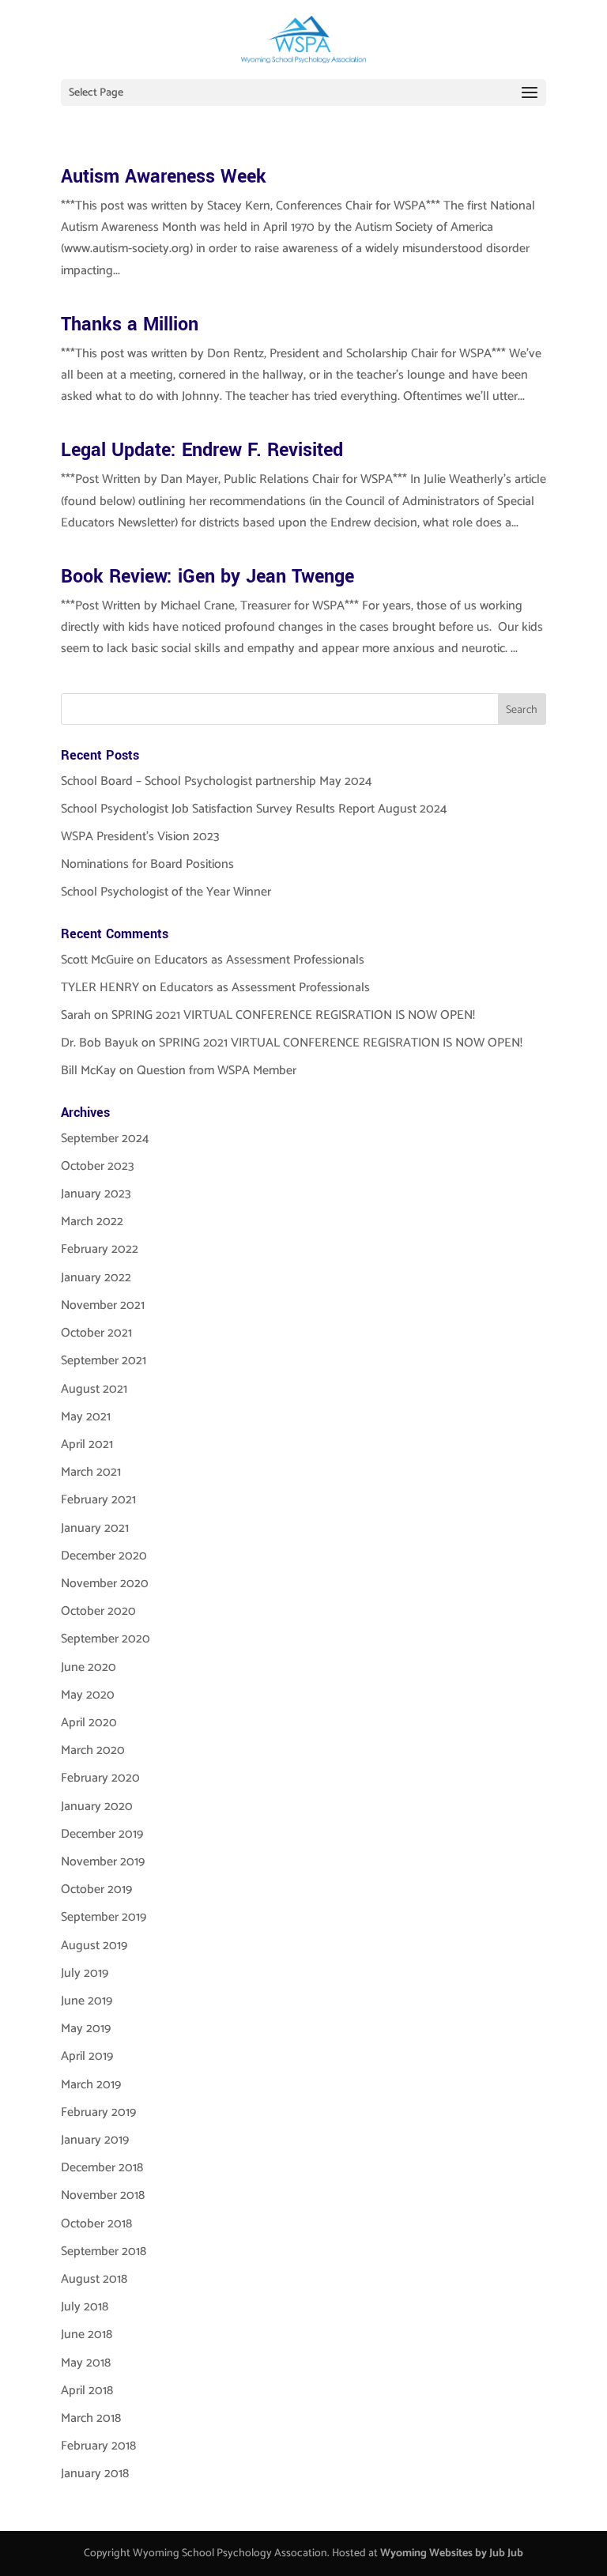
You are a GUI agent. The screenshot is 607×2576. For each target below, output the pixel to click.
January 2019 (95, 2140)
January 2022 (96, 1278)
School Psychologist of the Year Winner (166, 892)
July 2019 (85, 1973)
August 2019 (94, 1946)
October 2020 (98, 1611)
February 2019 (98, 2112)
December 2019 (102, 1834)
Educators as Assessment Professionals (259, 960)
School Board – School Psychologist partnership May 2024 (217, 781)
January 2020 (97, 1807)
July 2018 (85, 2307)
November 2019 (103, 1862)
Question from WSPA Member (217, 1071)
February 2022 (100, 1249)
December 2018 (102, 2168)
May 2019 (86, 2029)
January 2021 (95, 1528)
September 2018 (104, 2252)
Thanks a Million (130, 324)
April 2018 (87, 2391)
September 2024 (105, 1139)
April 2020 (89, 1723)
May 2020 (88, 1695)
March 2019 (91, 2085)
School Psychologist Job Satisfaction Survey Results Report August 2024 (254, 809)
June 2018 (87, 2335)
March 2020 (93, 1750)
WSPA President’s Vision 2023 (140, 837)
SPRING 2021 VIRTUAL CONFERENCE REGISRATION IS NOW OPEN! (293, 1015)
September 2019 (104, 1917)
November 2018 (103, 2195)
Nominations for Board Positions (147, 864)
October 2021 (96, 1333)
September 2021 (104, 1361)
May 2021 (86, 1417)
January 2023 (96, 1194)
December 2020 (104, 1556)
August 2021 (94, 1389)
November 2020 (105, 1584)
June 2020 (89, 1667)
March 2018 (91, 2418)
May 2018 (86, 2363)
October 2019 (96, 1890)
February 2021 (98, 1500)
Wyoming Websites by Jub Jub (452, 2553)
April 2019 (87, 2056)
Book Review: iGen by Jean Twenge (207, 577)
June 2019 (87, 2001)
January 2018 (95, 2474)
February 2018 (98, 2446)
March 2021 (91, 1472)
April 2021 (87, 1445)
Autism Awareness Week (164, 177)
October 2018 (96, 2224)
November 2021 (103, 1305)
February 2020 (100, 1778)
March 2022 (92, 1222)
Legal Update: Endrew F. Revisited (202, 450)
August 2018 (94, 2279)
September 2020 (106, 1639)
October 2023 (98, 1166)
